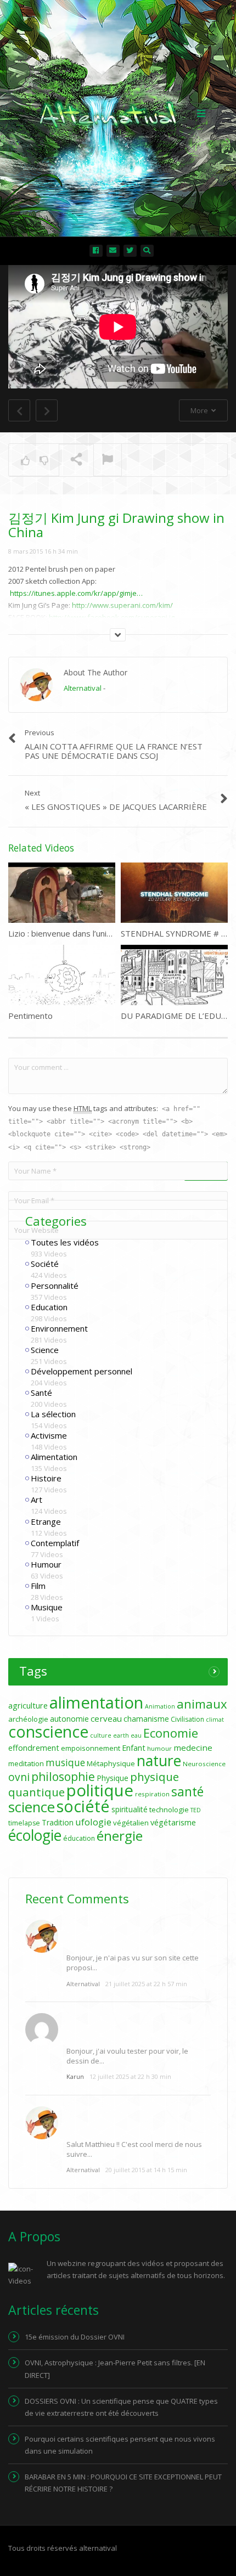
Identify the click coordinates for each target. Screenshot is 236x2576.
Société (45, 1264)
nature (159, 1761)
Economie (171, 1733)
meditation (26, 1763)
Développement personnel (82, 1371)
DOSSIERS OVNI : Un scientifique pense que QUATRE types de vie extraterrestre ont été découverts (121, 2407)
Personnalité (55, 1286)
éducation (79, 1838)
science (32, 1807)
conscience (48, 1732)
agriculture (28, 1706)
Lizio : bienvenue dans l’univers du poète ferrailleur (103, 933)
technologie (169, 1810)
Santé (41, 1393)
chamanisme (146, 1719)
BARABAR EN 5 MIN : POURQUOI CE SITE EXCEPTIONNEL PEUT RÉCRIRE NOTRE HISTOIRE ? (123, 2483)
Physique (113, 1778)
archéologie (28, 1719)
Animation (160, 1706)
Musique (47, 1607)
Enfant (134, 1748)
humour (159, 1748)
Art (36, 1500)
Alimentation (54, 1457)
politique (100, 1790)
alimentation (96, 1703)
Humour (46, 1564)
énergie (120, 1836)
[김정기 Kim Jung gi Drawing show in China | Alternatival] (115, 112)
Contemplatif (55, 1543)
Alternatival (83, 688)
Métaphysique (111, 1763)
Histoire (46, 1478)
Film (38, 1586)
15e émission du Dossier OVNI (75, 2337)
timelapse (24, 1823)
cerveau (106, 1718)
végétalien (131, 1823)
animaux (202, 1704)
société (83, 1806)
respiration (152, 1794)
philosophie (63, 1776)
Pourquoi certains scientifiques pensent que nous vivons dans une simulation (120, 2445)
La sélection (53, 1414)
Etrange (46, 1521)
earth (121, 1735)
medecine (193, 1748)
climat (215, 1720)
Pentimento (30, 1016)
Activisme (49, 1435)
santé (187, 1791)
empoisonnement (91, 1748)
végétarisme (173, 1822)
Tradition (58, 1822)
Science (45, 1350)
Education (49, 1307)
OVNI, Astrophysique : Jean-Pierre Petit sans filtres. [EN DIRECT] (115, 2369)
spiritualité (130, 1809)
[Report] (108, 460)
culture (101, 1735)
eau (136, 1735)
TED (196, 1810)
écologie (35, 1835)
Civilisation (187, 1719)
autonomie (69, 1719)
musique (65, 1763)
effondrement (34, 1748)
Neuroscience (204, 1764)
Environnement (59, 1328)
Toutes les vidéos (65, 1242)
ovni (19, 1777)
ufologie (93, 1822)
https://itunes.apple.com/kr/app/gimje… (76, 593)
